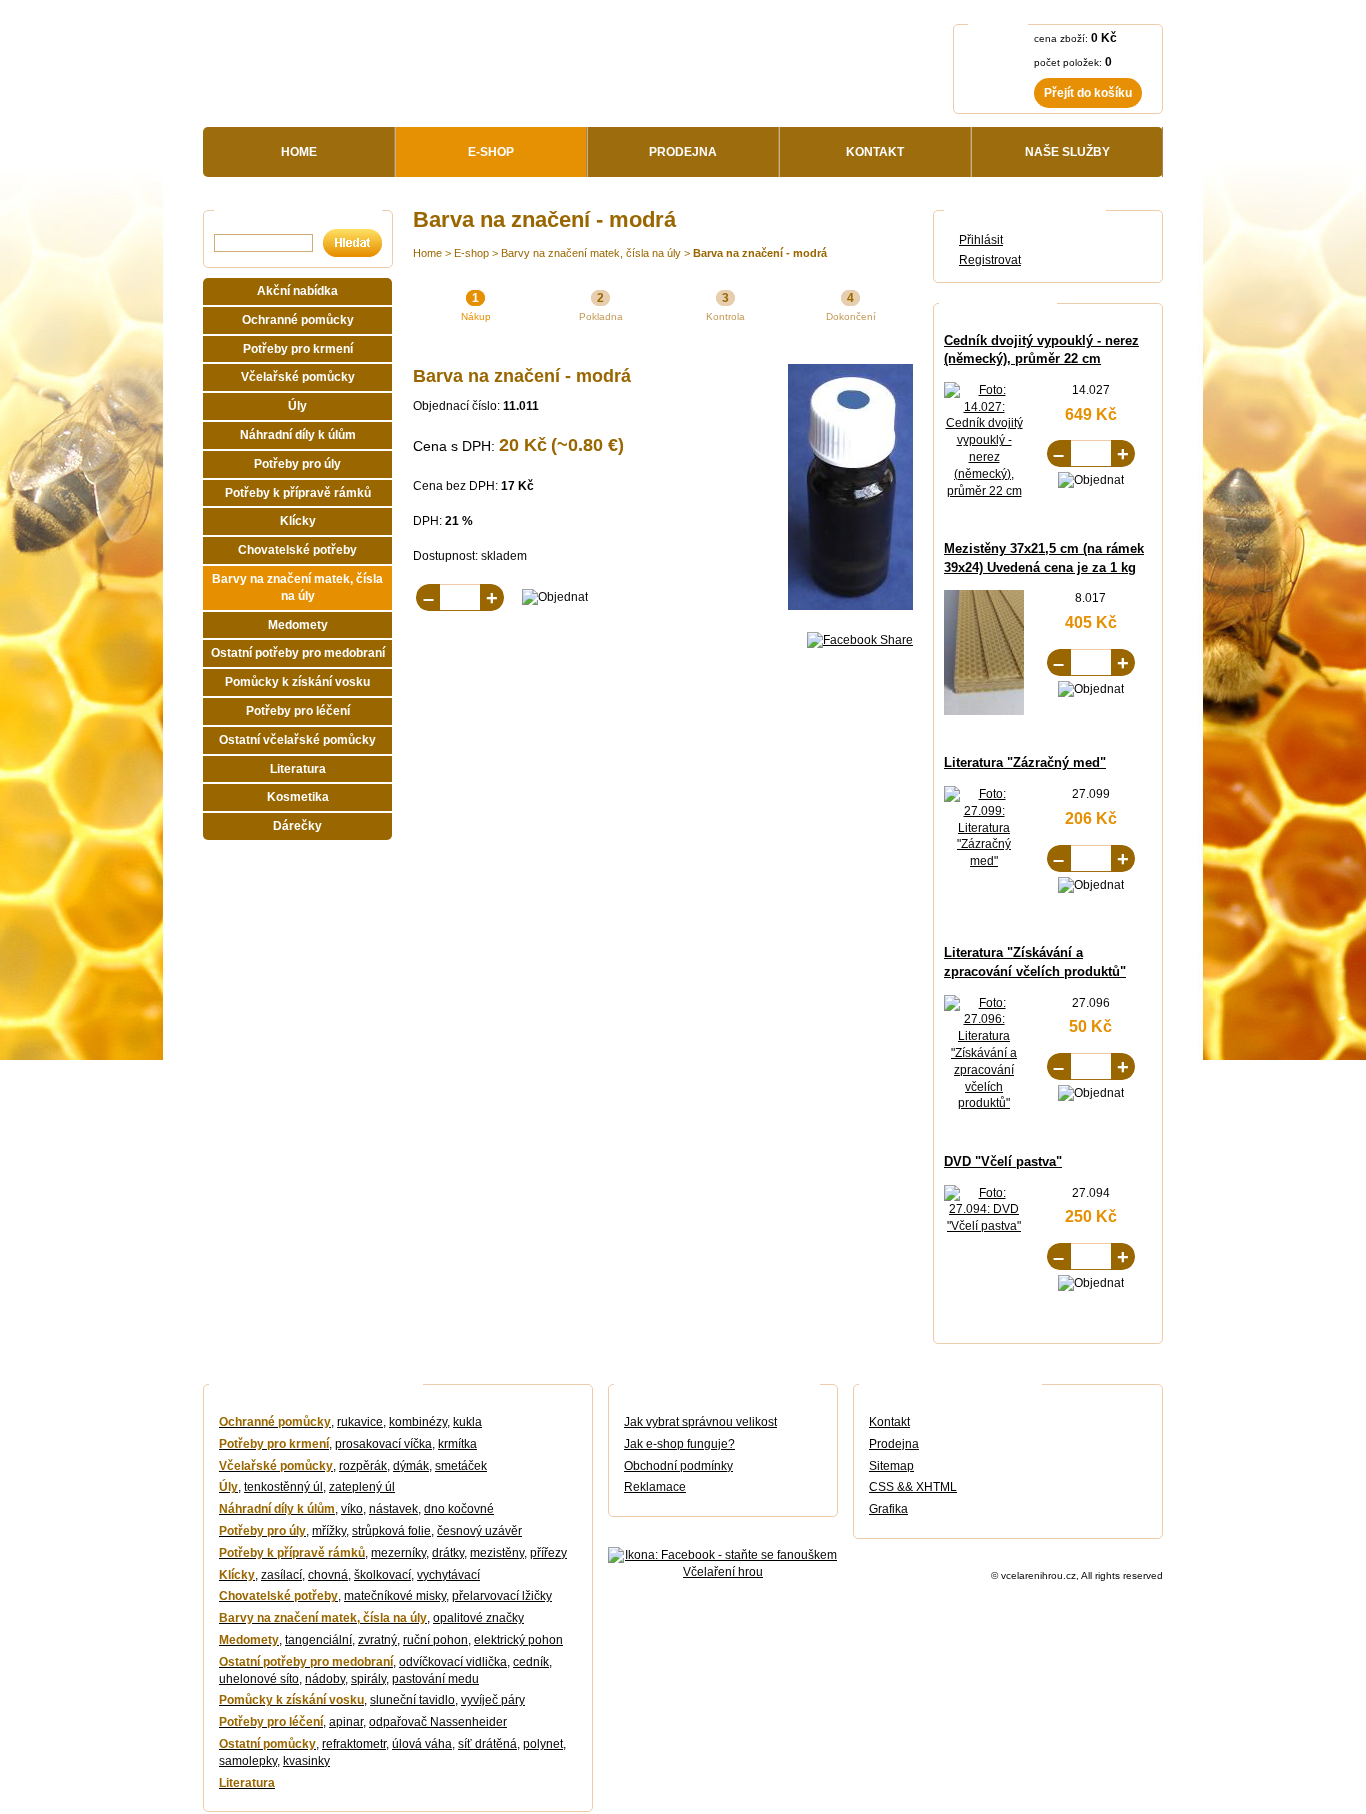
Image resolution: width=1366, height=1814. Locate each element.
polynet (543, 1744)
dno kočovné (459, 1509)
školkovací (382, 1575)
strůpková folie (391, 1531)
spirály (368, 1679)
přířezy (548, 1553)
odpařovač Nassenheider (438, 1722)
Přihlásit (981, 240)
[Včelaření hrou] (389, 70)
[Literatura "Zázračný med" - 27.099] (984, 861)
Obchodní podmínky (678, 1466)
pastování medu (435, 1679)
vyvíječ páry (493, 1700)
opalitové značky (478, 1618)
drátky (448, 1553)
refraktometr (354, 1744)
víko (352, 1509)
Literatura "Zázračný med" (1025, 762)
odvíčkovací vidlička (453, 1662)
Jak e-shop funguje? (679, 1444)
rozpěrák (363, 1466)
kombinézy (418, 1422)
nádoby (325, 1679)
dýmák (411, 1466)
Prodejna (894, 1444)
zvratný (377, 1640)
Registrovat (990, 260)
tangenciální (318, 1640)
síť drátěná (487, 1744)
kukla (467, 1422)
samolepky (248, 1761)
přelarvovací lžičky (502, 1596)
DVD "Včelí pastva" (1003, 1161)
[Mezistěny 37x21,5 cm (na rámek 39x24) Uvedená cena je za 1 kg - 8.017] (1006, 711)
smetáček (461, 1466)
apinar (346, 1722)
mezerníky (398, 1553)
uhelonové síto (259, 1679)
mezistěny (497, 1553)
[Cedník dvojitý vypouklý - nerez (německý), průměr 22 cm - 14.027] (984, 491)
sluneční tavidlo (412, 1700)
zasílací (281, 1575)
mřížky (329, 1531)
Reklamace (655, 1487)
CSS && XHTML (913, 1487)
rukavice (360, 1422)
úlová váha (422, 1744)
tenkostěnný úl (283, 1487)
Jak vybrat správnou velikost (700, 1422)
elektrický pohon (518, 1640)
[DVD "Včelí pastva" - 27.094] (984, 1226)
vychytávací (448, 1575)
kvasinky (306, 1761)
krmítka (457, 1444)
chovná (328, 1575)
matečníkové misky (395, 1596)
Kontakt (889, 1422)
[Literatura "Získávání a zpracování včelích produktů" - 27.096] (984, 1103)
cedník (531, 1662)
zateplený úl (362, 1487)
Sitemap (891, 1466)
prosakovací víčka (383, 1444)
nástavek (393, 1509)
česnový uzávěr (479, 1531)
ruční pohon (435, 1640)
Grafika (888, 1509)
